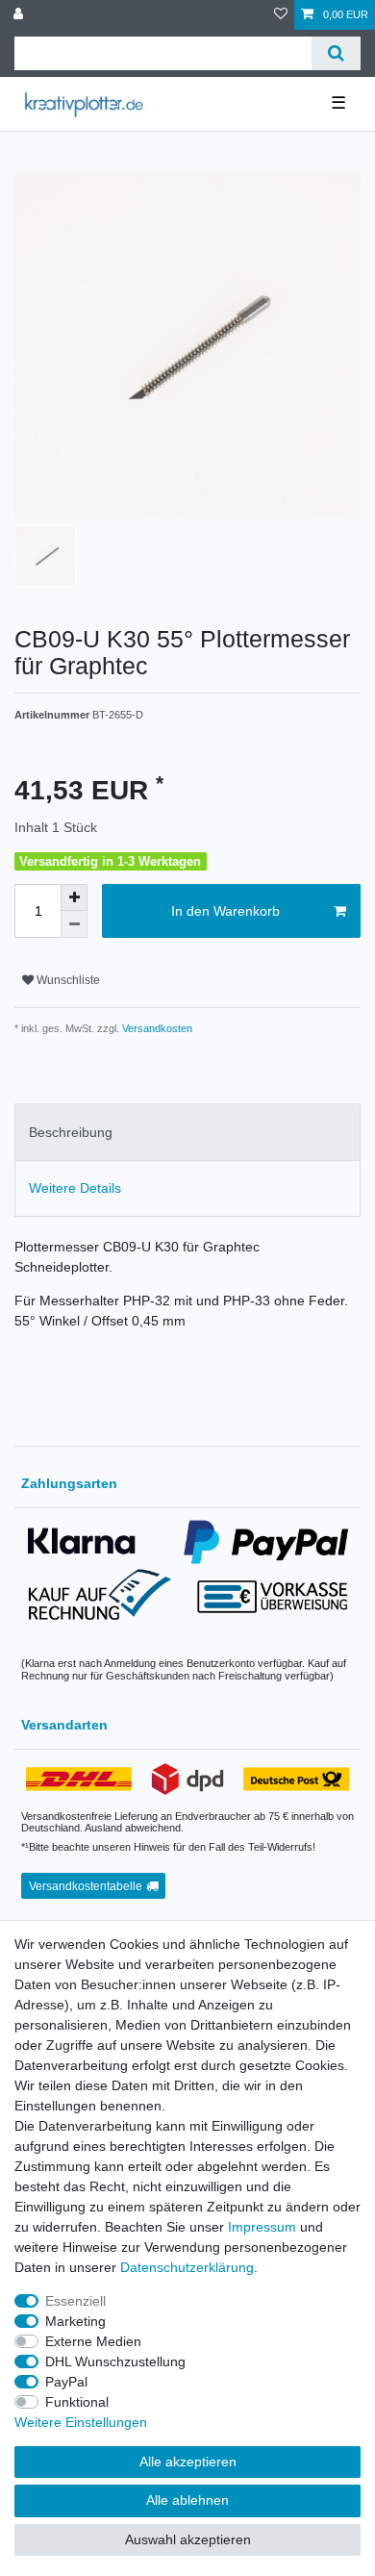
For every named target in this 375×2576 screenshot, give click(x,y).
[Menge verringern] (74, 924)
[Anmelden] (20, 15)
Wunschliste (67, 980)
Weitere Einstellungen (81, 2422)
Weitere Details (75, 1188)
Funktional (77, 2402)
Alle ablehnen (187, 2500)
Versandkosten (156, 1028)
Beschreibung (71, 1132)
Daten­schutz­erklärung (187, 2267)
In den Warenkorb (225, 911)
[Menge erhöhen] (74, 897)
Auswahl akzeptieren (188, 2539)
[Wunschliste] (281, 15)
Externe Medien (93, 2341)
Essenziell (75, 2301)
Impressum (262, 2227)
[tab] (187, 1132)
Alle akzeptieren (188, 2462)
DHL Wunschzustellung (115, 2361)
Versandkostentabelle (86, 1886)
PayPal (66, 2382)
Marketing (75, 2321)
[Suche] (336, 53)
